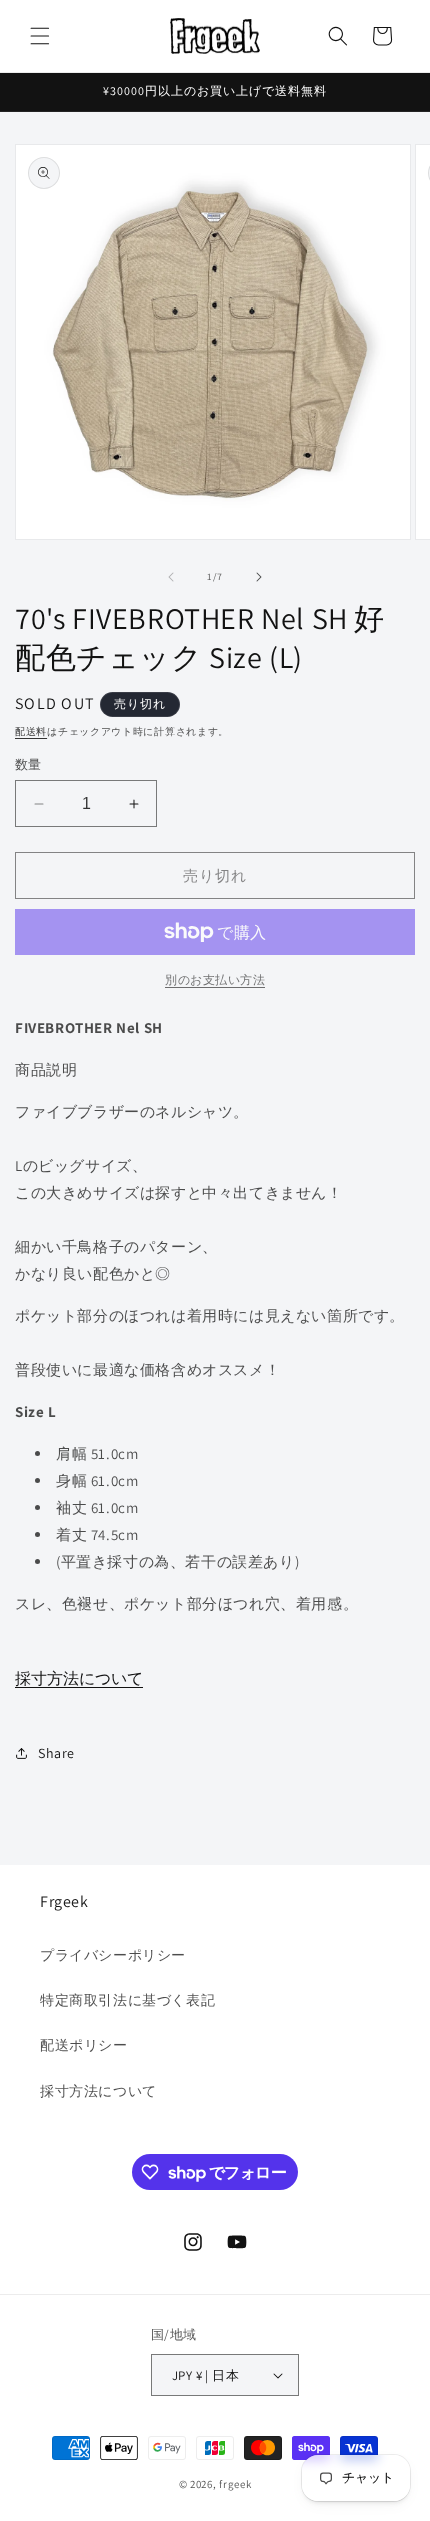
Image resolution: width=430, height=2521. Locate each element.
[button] (40, 36)
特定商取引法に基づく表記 (127, 2000)
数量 (28, 764)
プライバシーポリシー (113, 1955)
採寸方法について (79, 1678)
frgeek (235, 2484)
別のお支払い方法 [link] (215, 979)
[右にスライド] (259, 577)
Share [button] (56, 1753)
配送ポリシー (84, 2045)
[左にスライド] (171, 577)
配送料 (31, 731)
